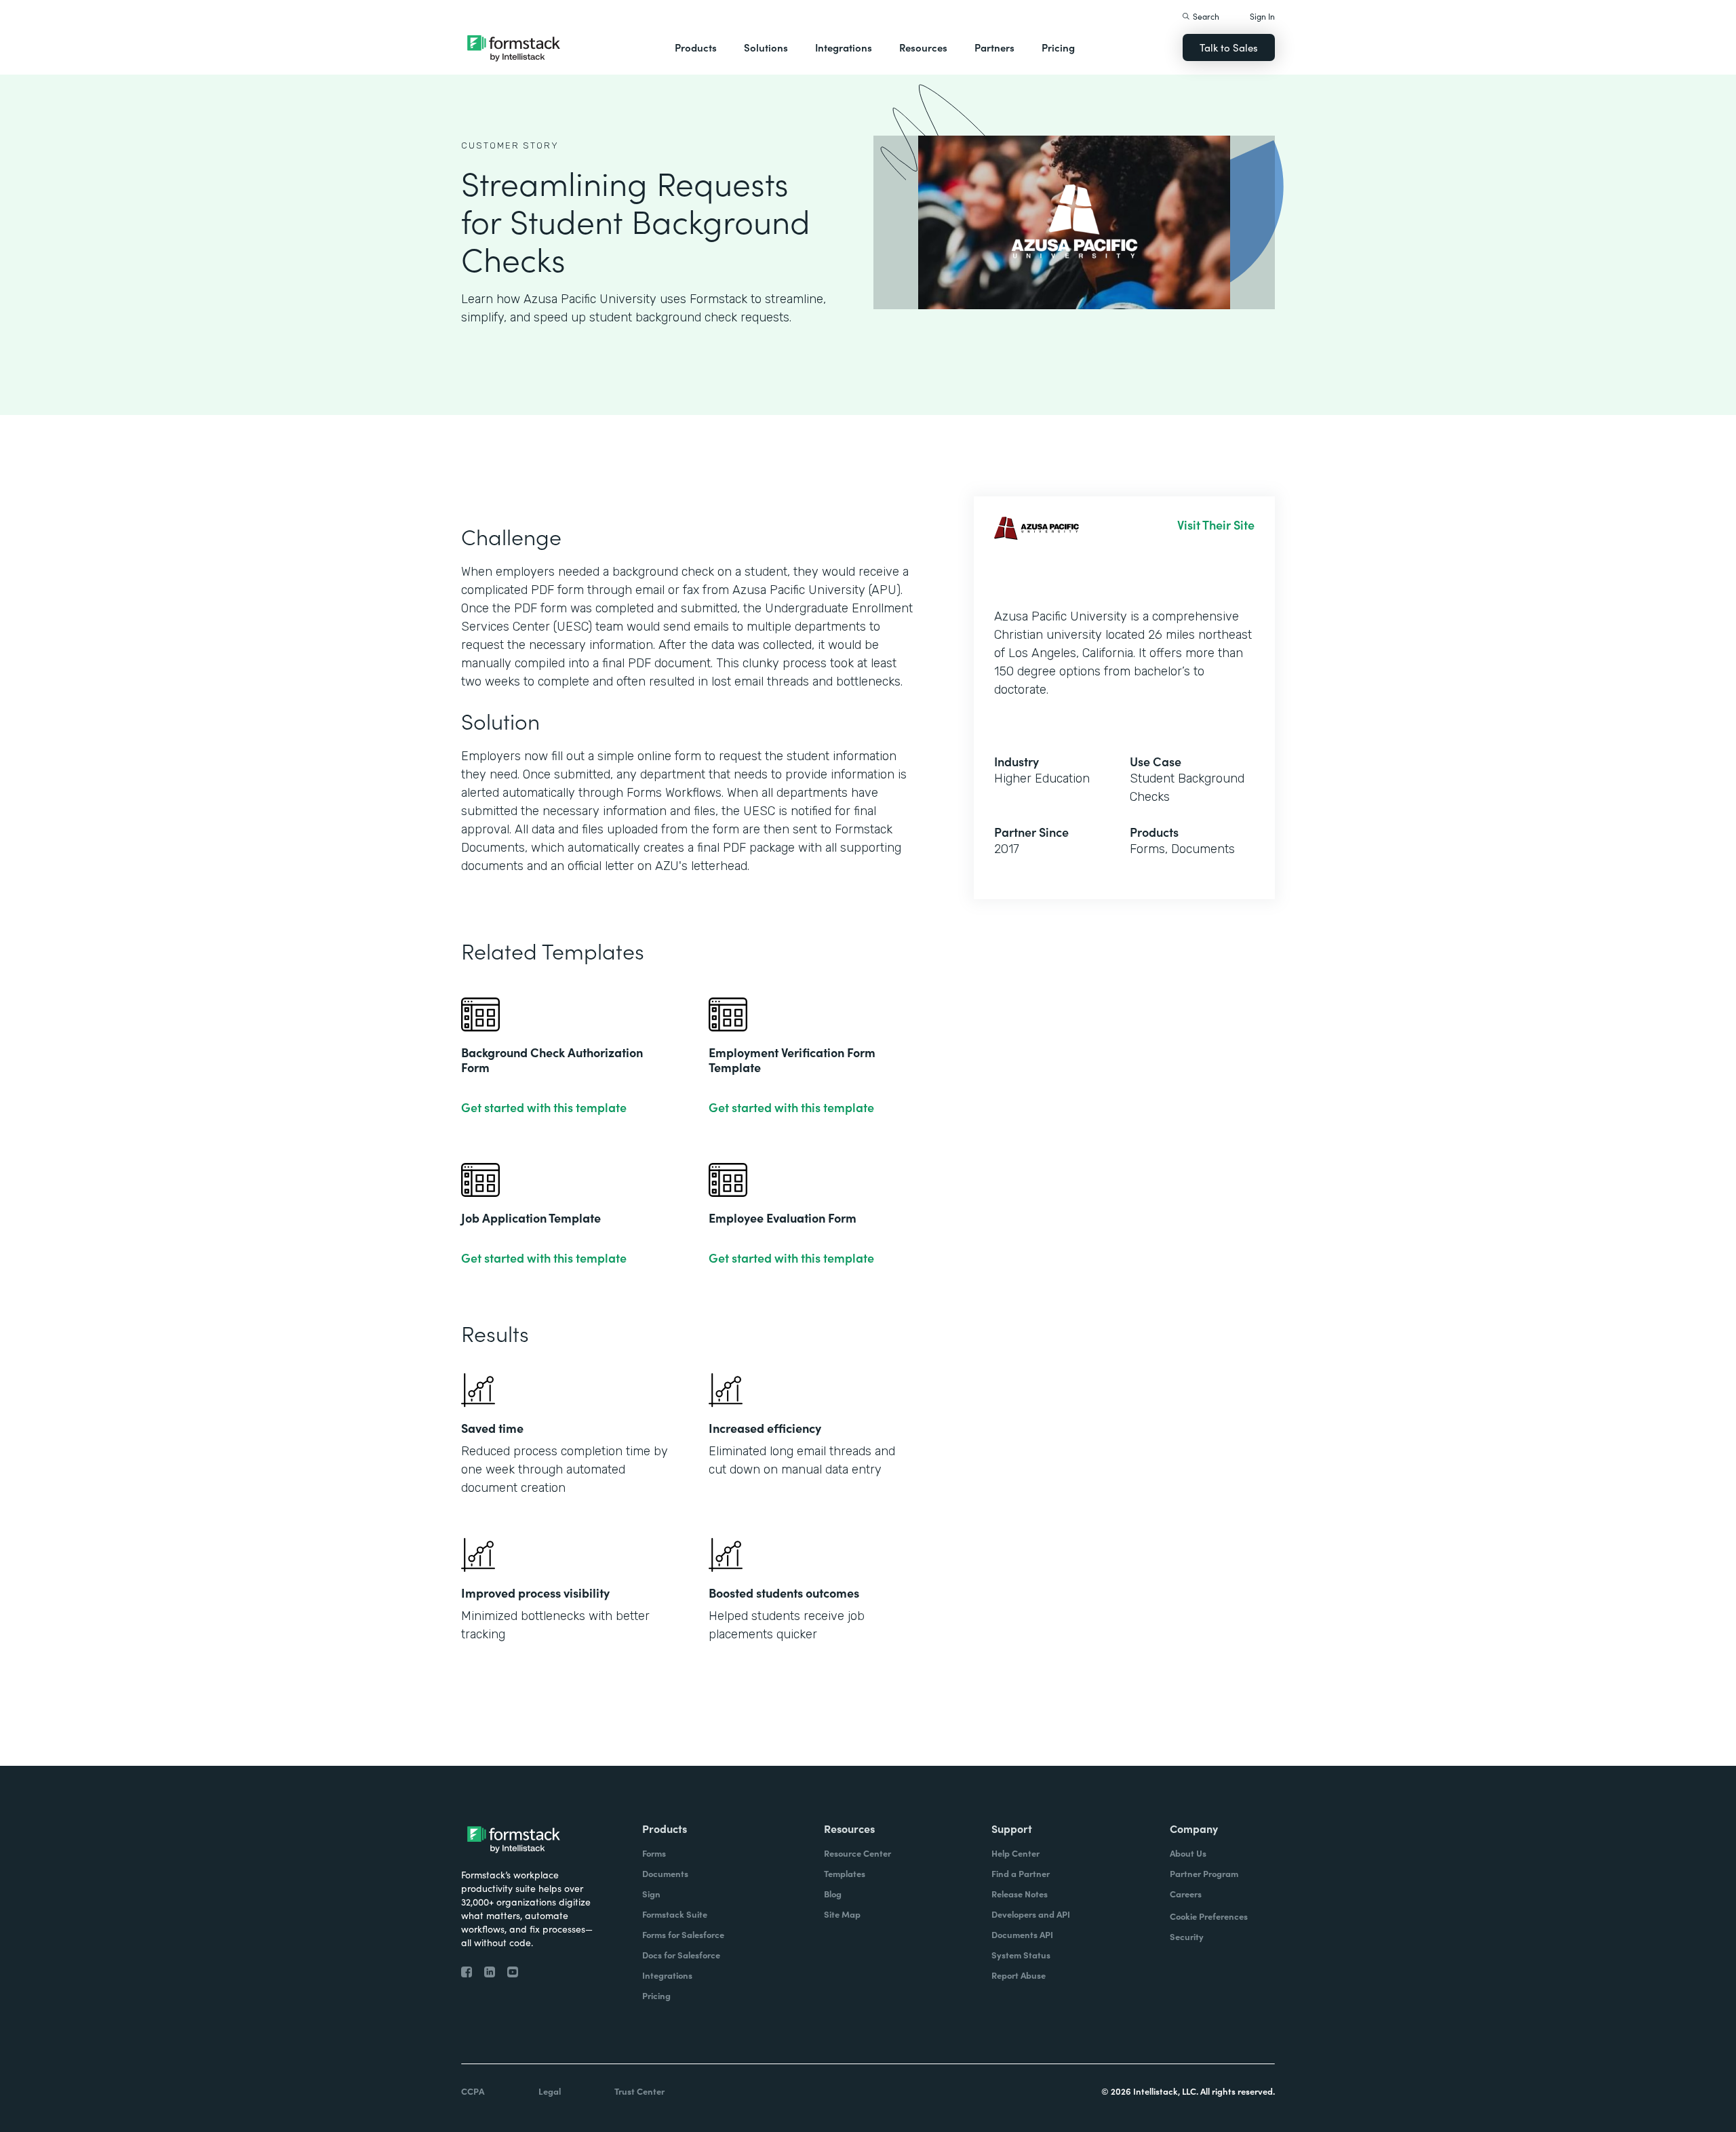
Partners (994, 47)
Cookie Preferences (1209, 1916)
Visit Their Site (1216, 525)
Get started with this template (544, 1107)
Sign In (1262, 16)
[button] (696, 47)
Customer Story (510, 145)
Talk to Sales (1229, 47)
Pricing (1058, 47)
